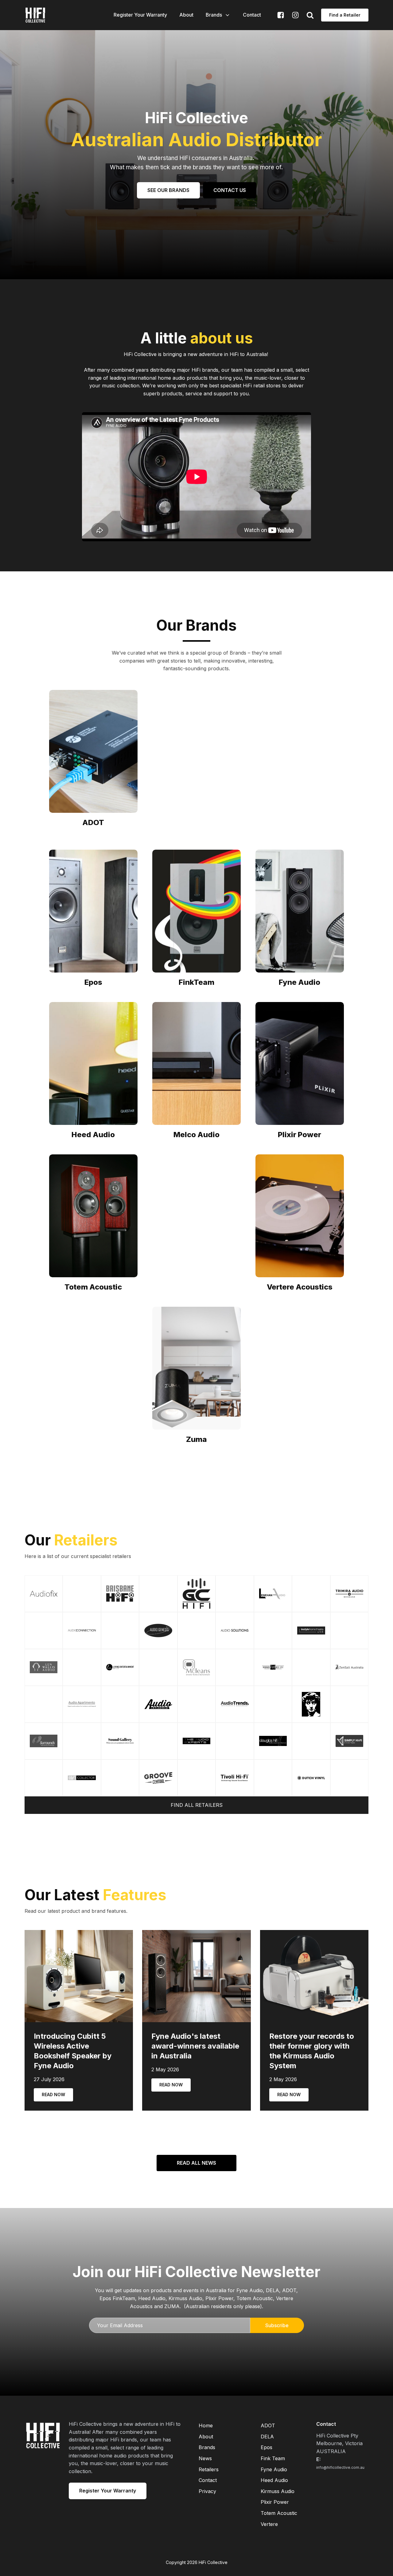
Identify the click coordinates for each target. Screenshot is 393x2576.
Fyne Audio (274, 2469)
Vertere (269, 2524)
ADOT (268, 2425)
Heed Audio (274, 2480)
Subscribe (277, 2325)
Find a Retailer (345, 15)
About (186, 15)
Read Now (53, 2094)
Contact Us (230, 190)
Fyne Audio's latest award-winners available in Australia (195, 2046)
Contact (252, 15)
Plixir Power (275, 2502)
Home (206, 2425)
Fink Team (273, 2458)
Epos (267, 2447)
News (205, 2458)
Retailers (209, 2469)
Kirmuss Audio (278, 2491)
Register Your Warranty (140, 15)
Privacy (207, 2491)
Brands (214, 15)
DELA (267, 2437)
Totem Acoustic (279, 2513)
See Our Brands (168, 190)
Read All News (196, 2163)
